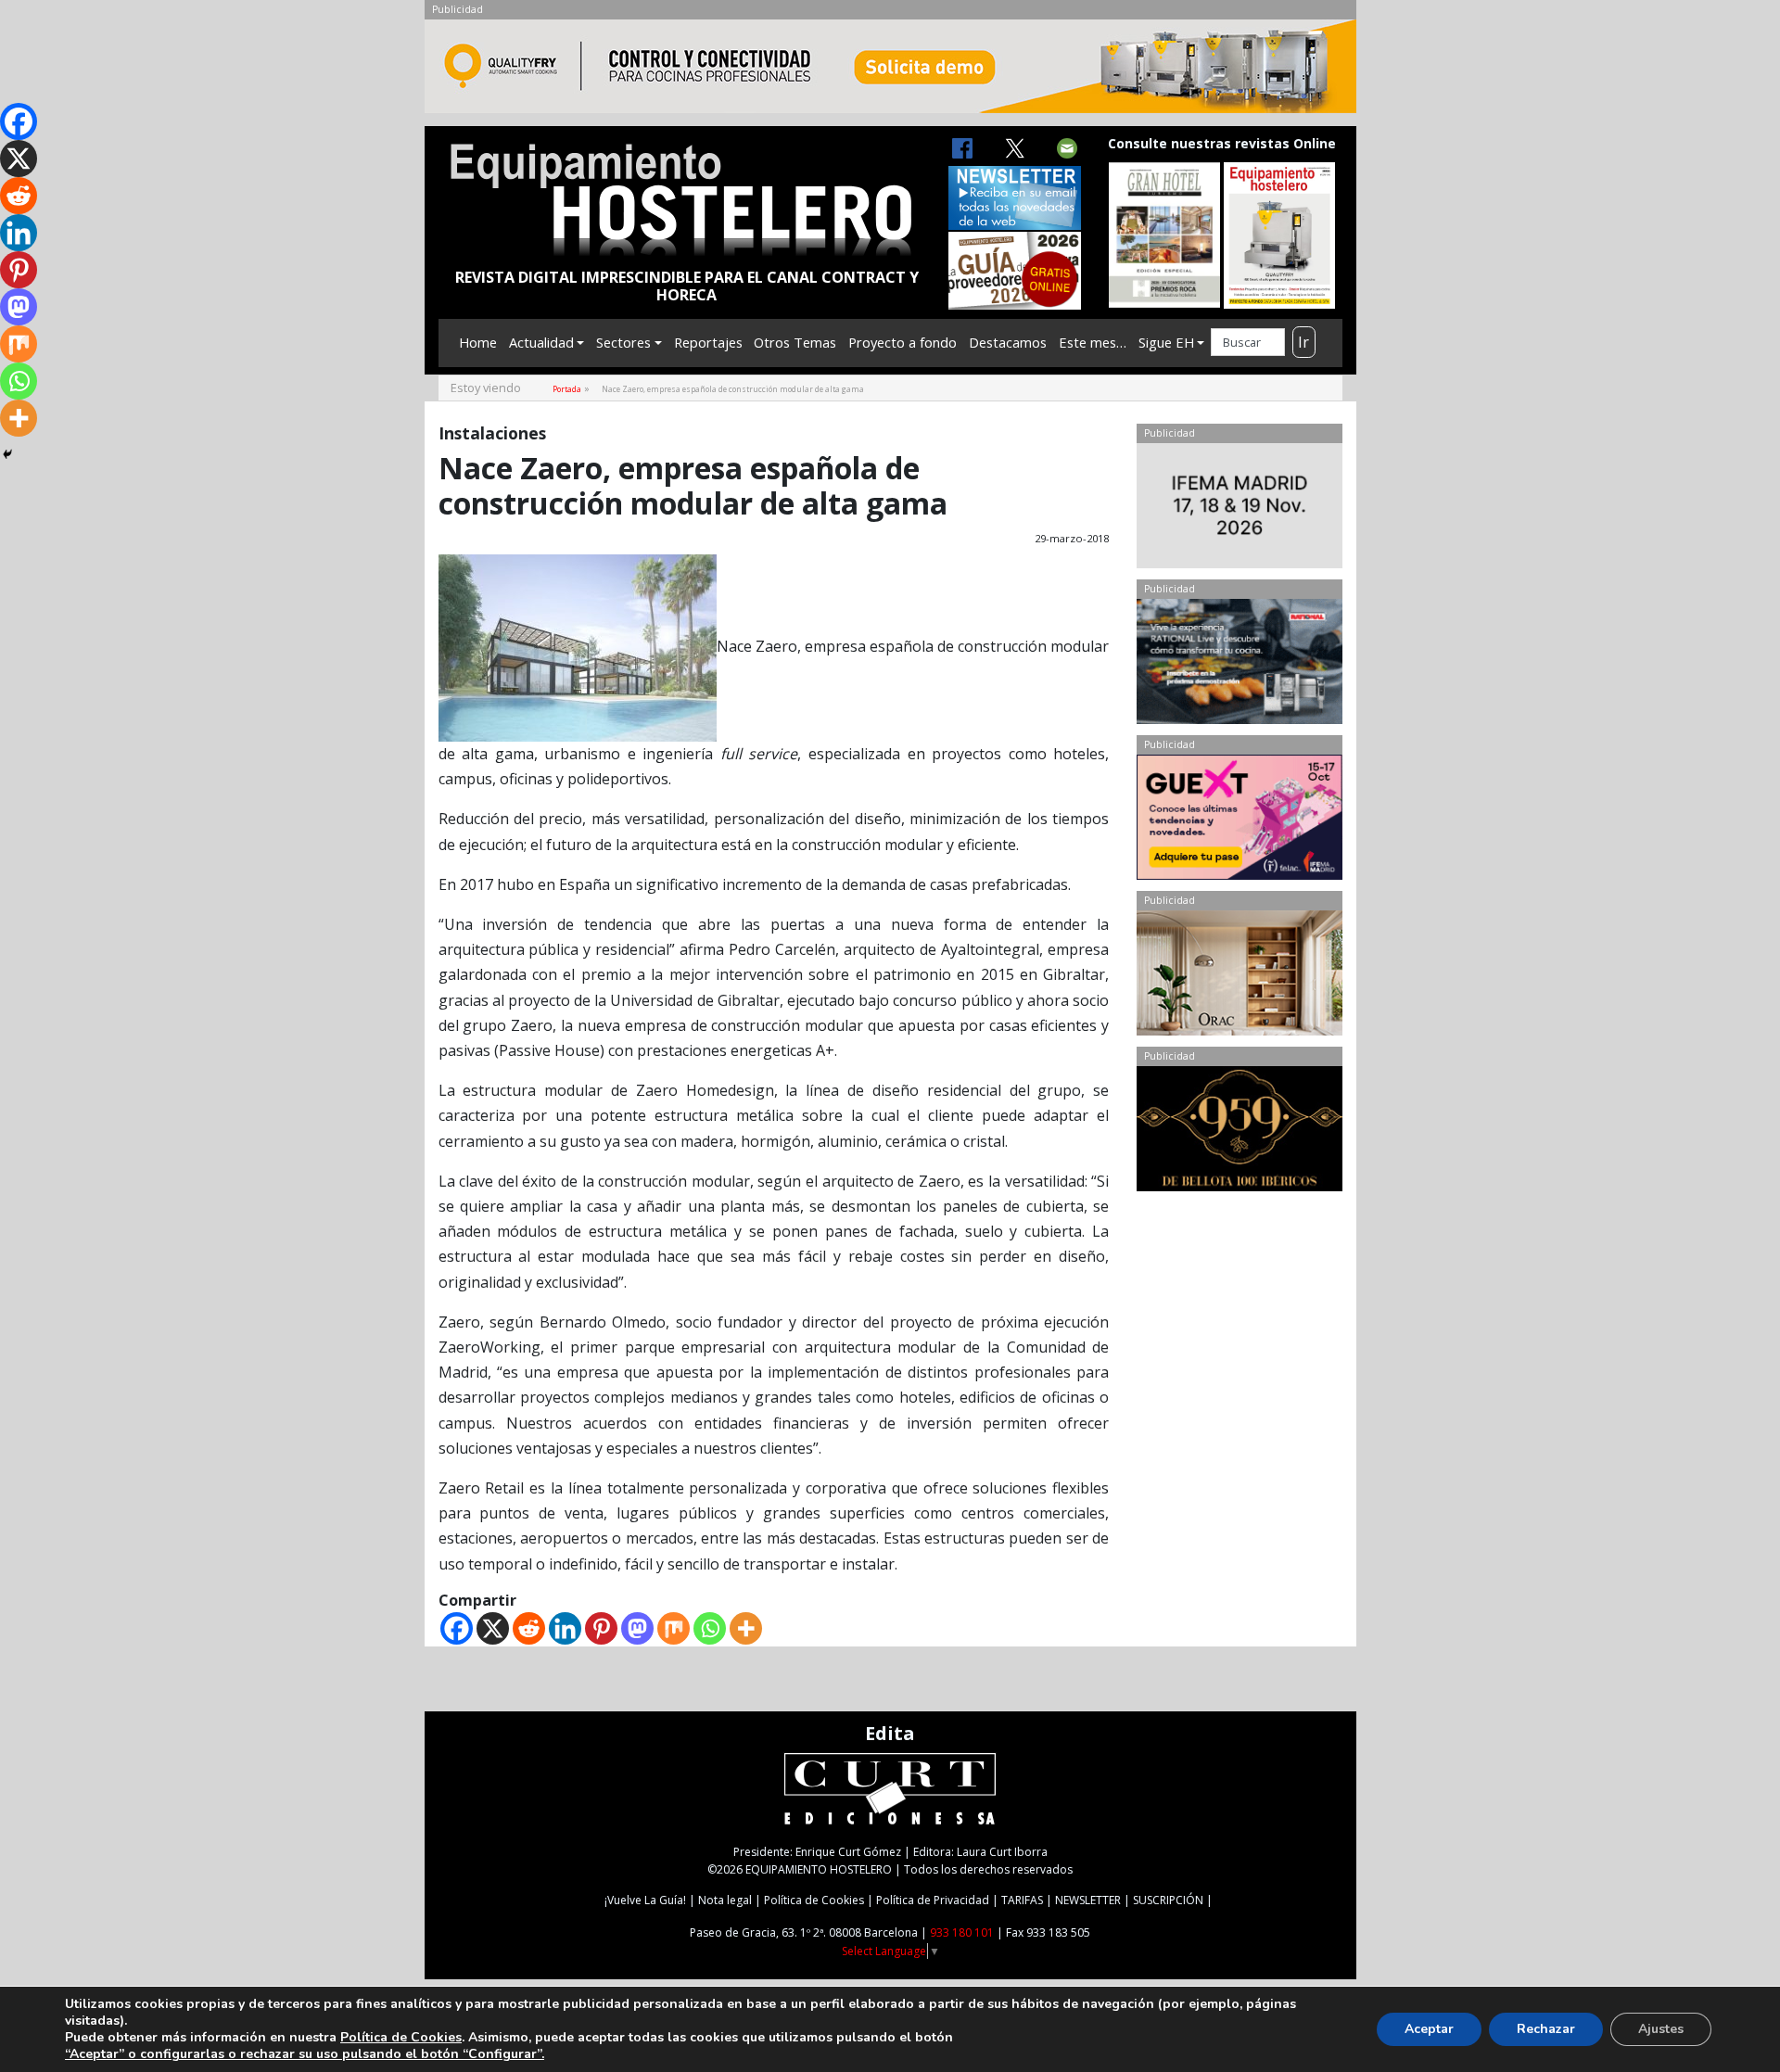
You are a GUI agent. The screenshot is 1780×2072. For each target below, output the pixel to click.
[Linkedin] (565, 1628)
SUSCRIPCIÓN (1168, 1900)
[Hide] (7, 454)
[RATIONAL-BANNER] (1239, 666)
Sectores (623, 342)
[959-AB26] (1239, 1133)
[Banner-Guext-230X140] (1239, 821)
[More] (746, 1628)
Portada (567, 389)
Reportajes (708, 342)
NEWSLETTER (1088, 1900)
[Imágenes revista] (890, 71)
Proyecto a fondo (903, 342)
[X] (493, 1628)
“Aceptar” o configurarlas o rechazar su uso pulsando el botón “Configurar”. (305, 2054)
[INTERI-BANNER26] (1239, 510)
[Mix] (674, 1628)
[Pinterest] (601, 1628)
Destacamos (1008, 342)
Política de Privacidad (933, 1900)
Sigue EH (1166, 342)
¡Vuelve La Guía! (645, 1900)
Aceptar (1429, 2029)
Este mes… (1093, 342)
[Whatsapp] (710, 1628)
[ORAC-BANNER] (1239, 977)
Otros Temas (795, 342)
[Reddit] (529, 1628)
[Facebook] (457, 1628)
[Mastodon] (637, 1628)
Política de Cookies (814, 1900)
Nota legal (725, 1900)
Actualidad (541, 342)
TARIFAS (1022, 1900)
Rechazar (1546, 2029)
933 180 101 (962, 1932)
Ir (1303, 342)
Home (478, 342)
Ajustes (1661, 2029)
